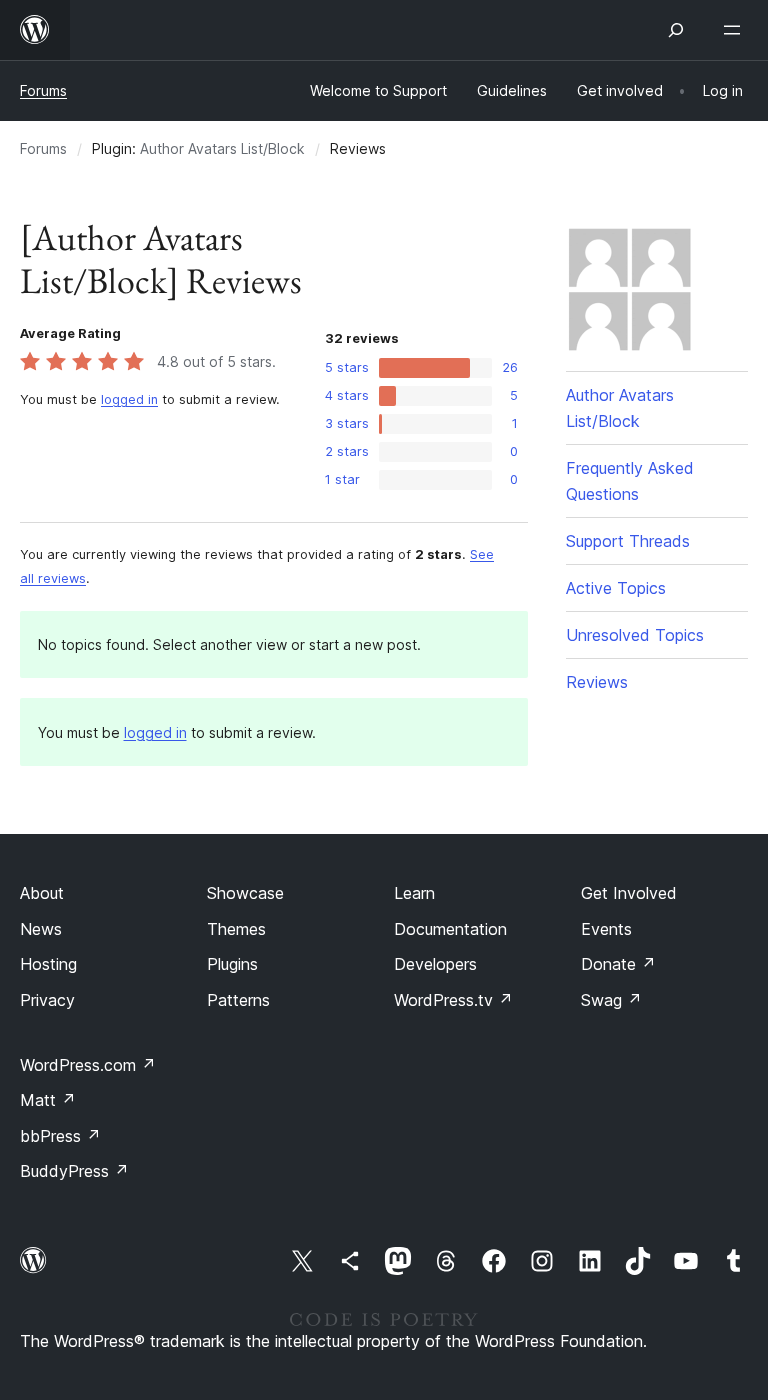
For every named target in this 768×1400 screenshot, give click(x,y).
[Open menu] (736, 30)
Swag (611, 1000)
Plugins (232, 964)
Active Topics (616, 588)
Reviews (597, 682)
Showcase (245, 893)
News (41, 929)
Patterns (238, 1000)
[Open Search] (676, 30)
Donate (618, 964)
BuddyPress (74, 1171)
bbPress (60, 1136)
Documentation (450, 929)
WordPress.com (88, 1065)
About (42, 893)
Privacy (47, 1000)
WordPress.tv (453, 1000)
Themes (236, 929)
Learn (414, 893)
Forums (43, 90)
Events (606, 929)
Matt (48, 1100)
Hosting (48, 964)
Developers (435, 964)
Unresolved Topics (635, 635)
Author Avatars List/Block (222, 148)
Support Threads (628, 541)
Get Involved (629, 893)
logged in (129, 399)
